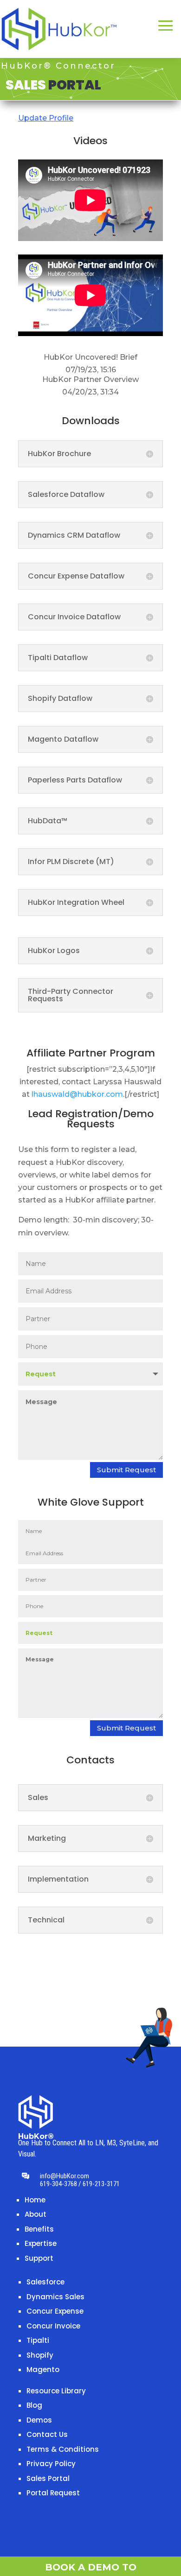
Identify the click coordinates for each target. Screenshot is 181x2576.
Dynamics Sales (55, 2297)
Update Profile (46, 118)
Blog (34, 2405)
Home (35, 2200)
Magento (43, 2369)
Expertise (41, 2243)
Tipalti (38, 2340)
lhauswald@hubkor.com (77, 1094)
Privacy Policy (51, 2464)
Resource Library (56, 2391)
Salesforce (45, 2282)
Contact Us (47, 2434)
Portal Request (53, 2493)
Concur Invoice (53, 2326)
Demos (39, 2420)
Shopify (40, 2355)
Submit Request (126, 1470)
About (36, 2214)
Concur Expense (55, 2311)
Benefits (39, 2229)
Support (39, 2258)
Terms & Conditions (63, 2449)
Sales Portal (48, 2478)
